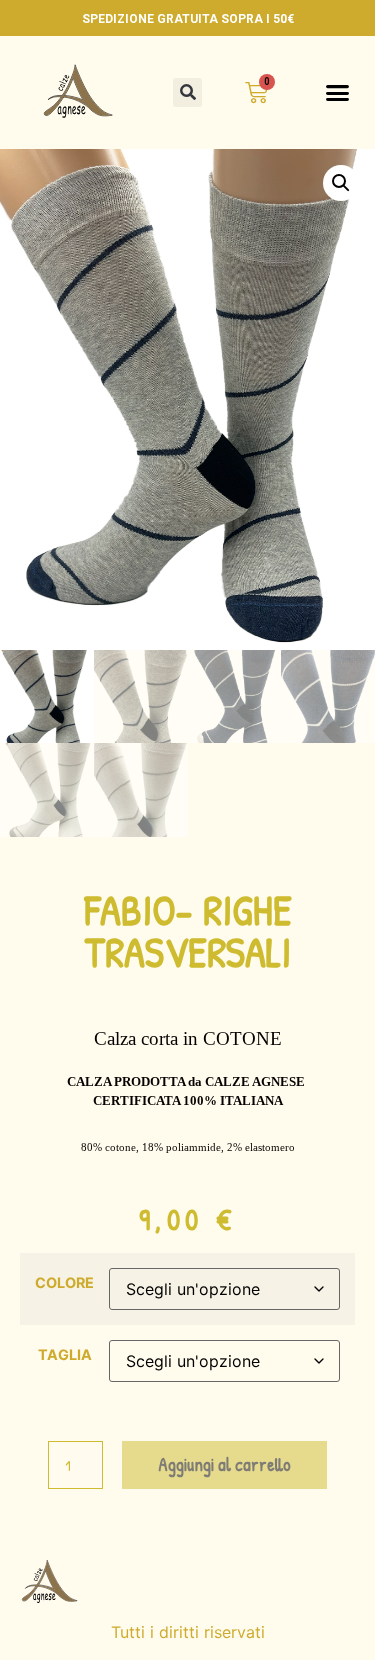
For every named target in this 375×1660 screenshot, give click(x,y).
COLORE (64, 1283)
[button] (187, 92)
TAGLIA (65, 1355)
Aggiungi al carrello (224, 1464)
